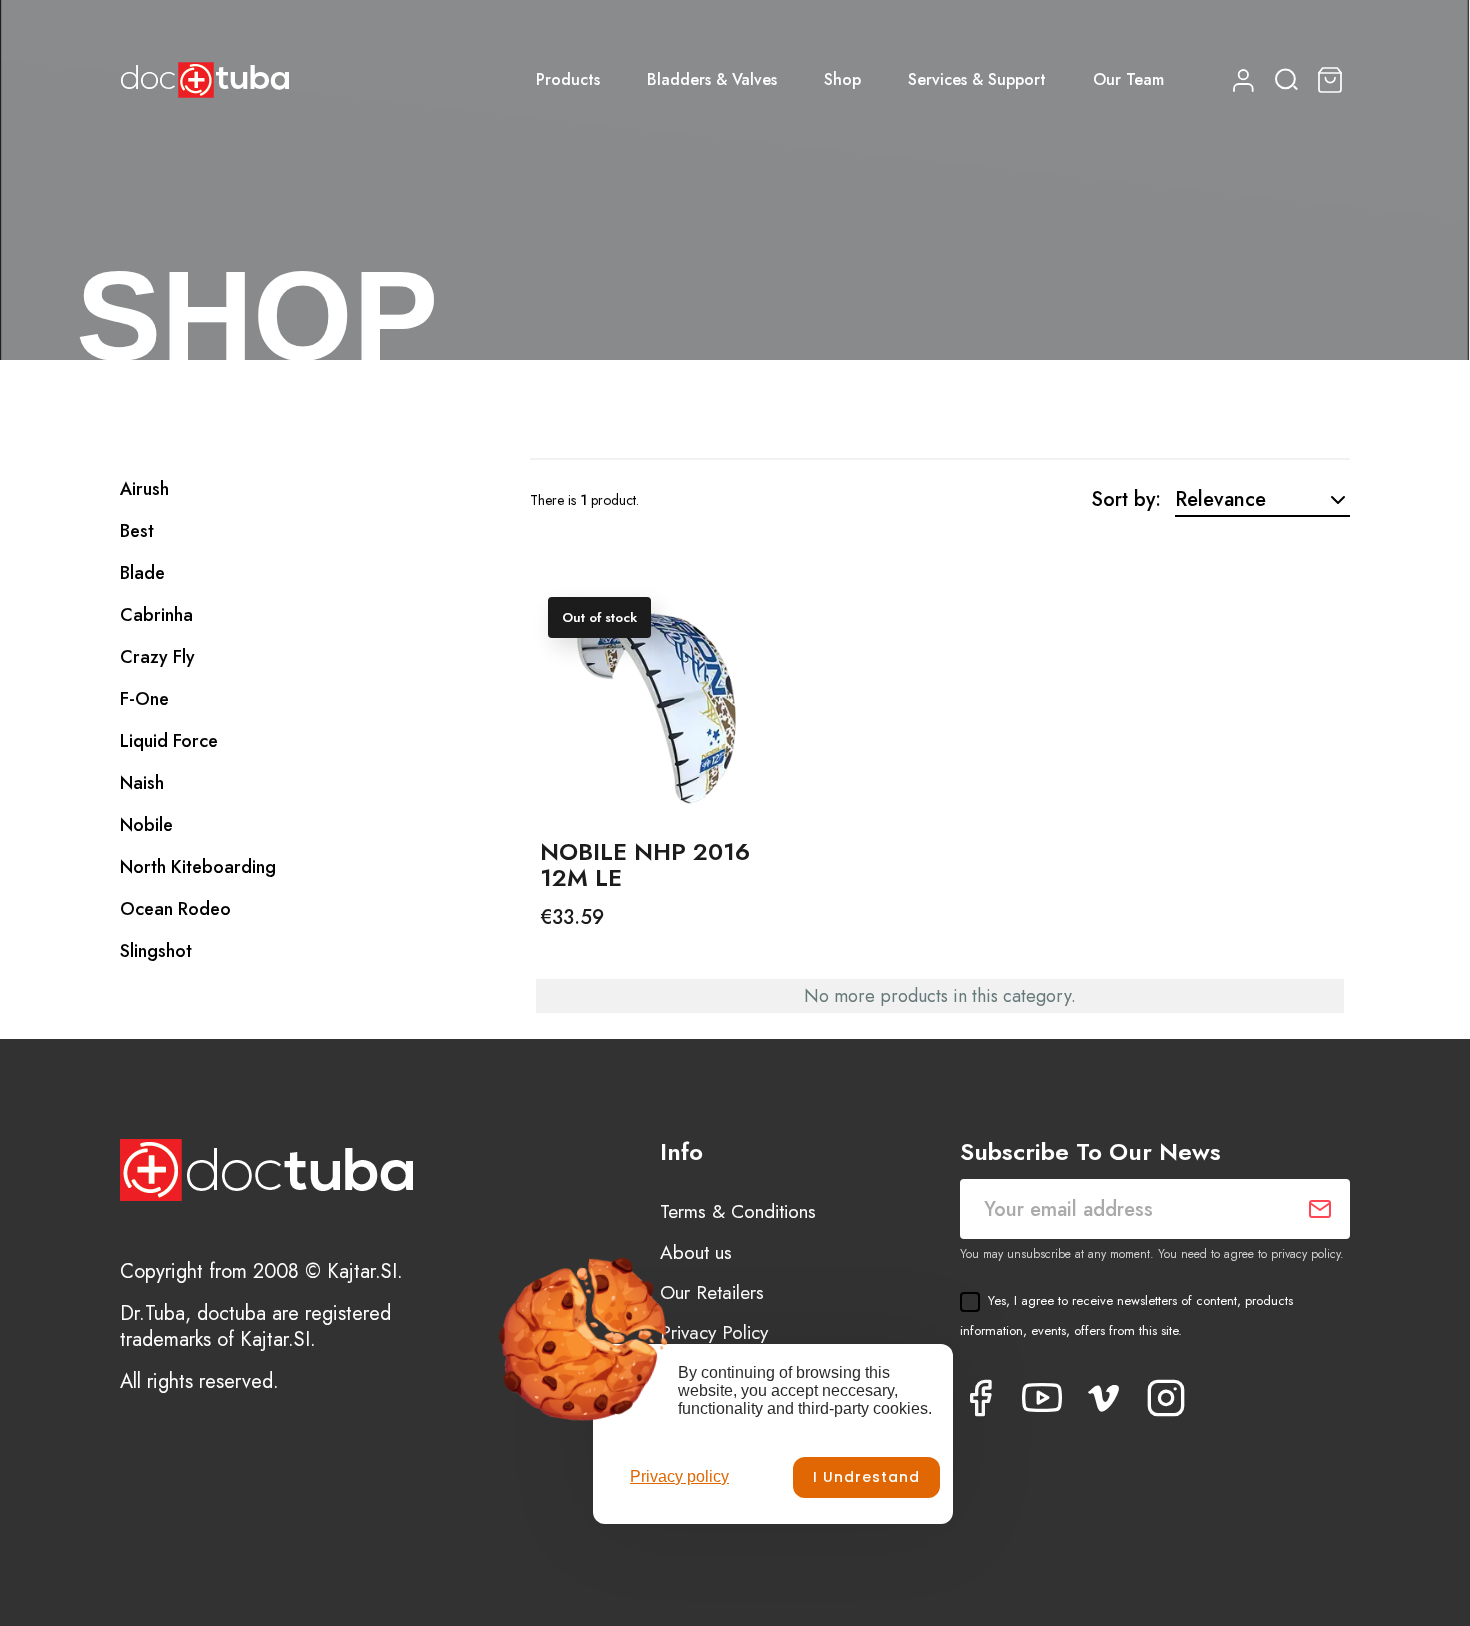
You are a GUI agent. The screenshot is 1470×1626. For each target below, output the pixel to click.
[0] (1333, 80)
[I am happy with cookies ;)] (866, 1477)
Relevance (1220, 499)
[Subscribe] (1320, 1209)
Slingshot (156, 951)
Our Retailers (712, 1292)
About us (696, 1252)
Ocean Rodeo (175, 909)
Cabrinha (156, 615)
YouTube (1042, 1398)
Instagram (1166, 1398)
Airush (144, 489)
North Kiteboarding (198, 867)
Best (137, 531)
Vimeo (1104, 1398)
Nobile (146, 825)
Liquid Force (169, 741)
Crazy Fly (157, 657)
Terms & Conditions (738, 1211)
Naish (142, 783)
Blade (142, 573)
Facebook (980, 1398)
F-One (144, 699)
